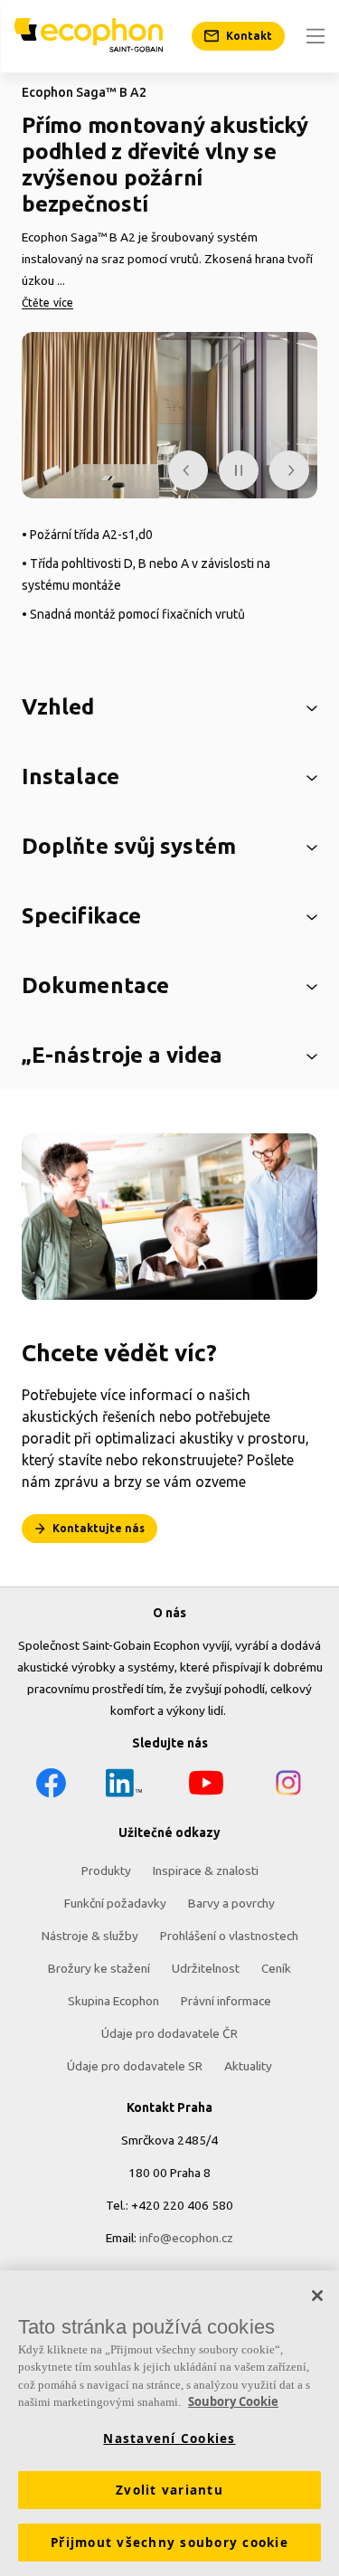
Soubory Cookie (233, 2401)
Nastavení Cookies (169, 2439)
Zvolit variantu (169, 2490)
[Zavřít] (317, 2296)
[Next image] (289, 470)
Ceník (276, 1968)
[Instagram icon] (288, 1786)
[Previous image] (188, 470)
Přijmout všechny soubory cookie (169, 2543)
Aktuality (248, 2066)
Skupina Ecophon (113, 2001)
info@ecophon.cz (186, 2238)
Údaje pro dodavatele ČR (169, 2033)
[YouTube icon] (206, 1786)
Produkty (106, 1870)
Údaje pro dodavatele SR (135, 2066)
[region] (169, 2423)
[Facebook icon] (51, 1786)
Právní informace (226, 2001)
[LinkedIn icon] (124, 1786)
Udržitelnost (206, 1968)
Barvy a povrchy (231, 1903)
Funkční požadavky (115, 1903)
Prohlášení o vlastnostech (229, 1936)
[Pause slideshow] (239, 470)
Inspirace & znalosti (206, 1870)
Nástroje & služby (90, 1936)
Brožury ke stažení (99, 1968)
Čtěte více (47, 303)
